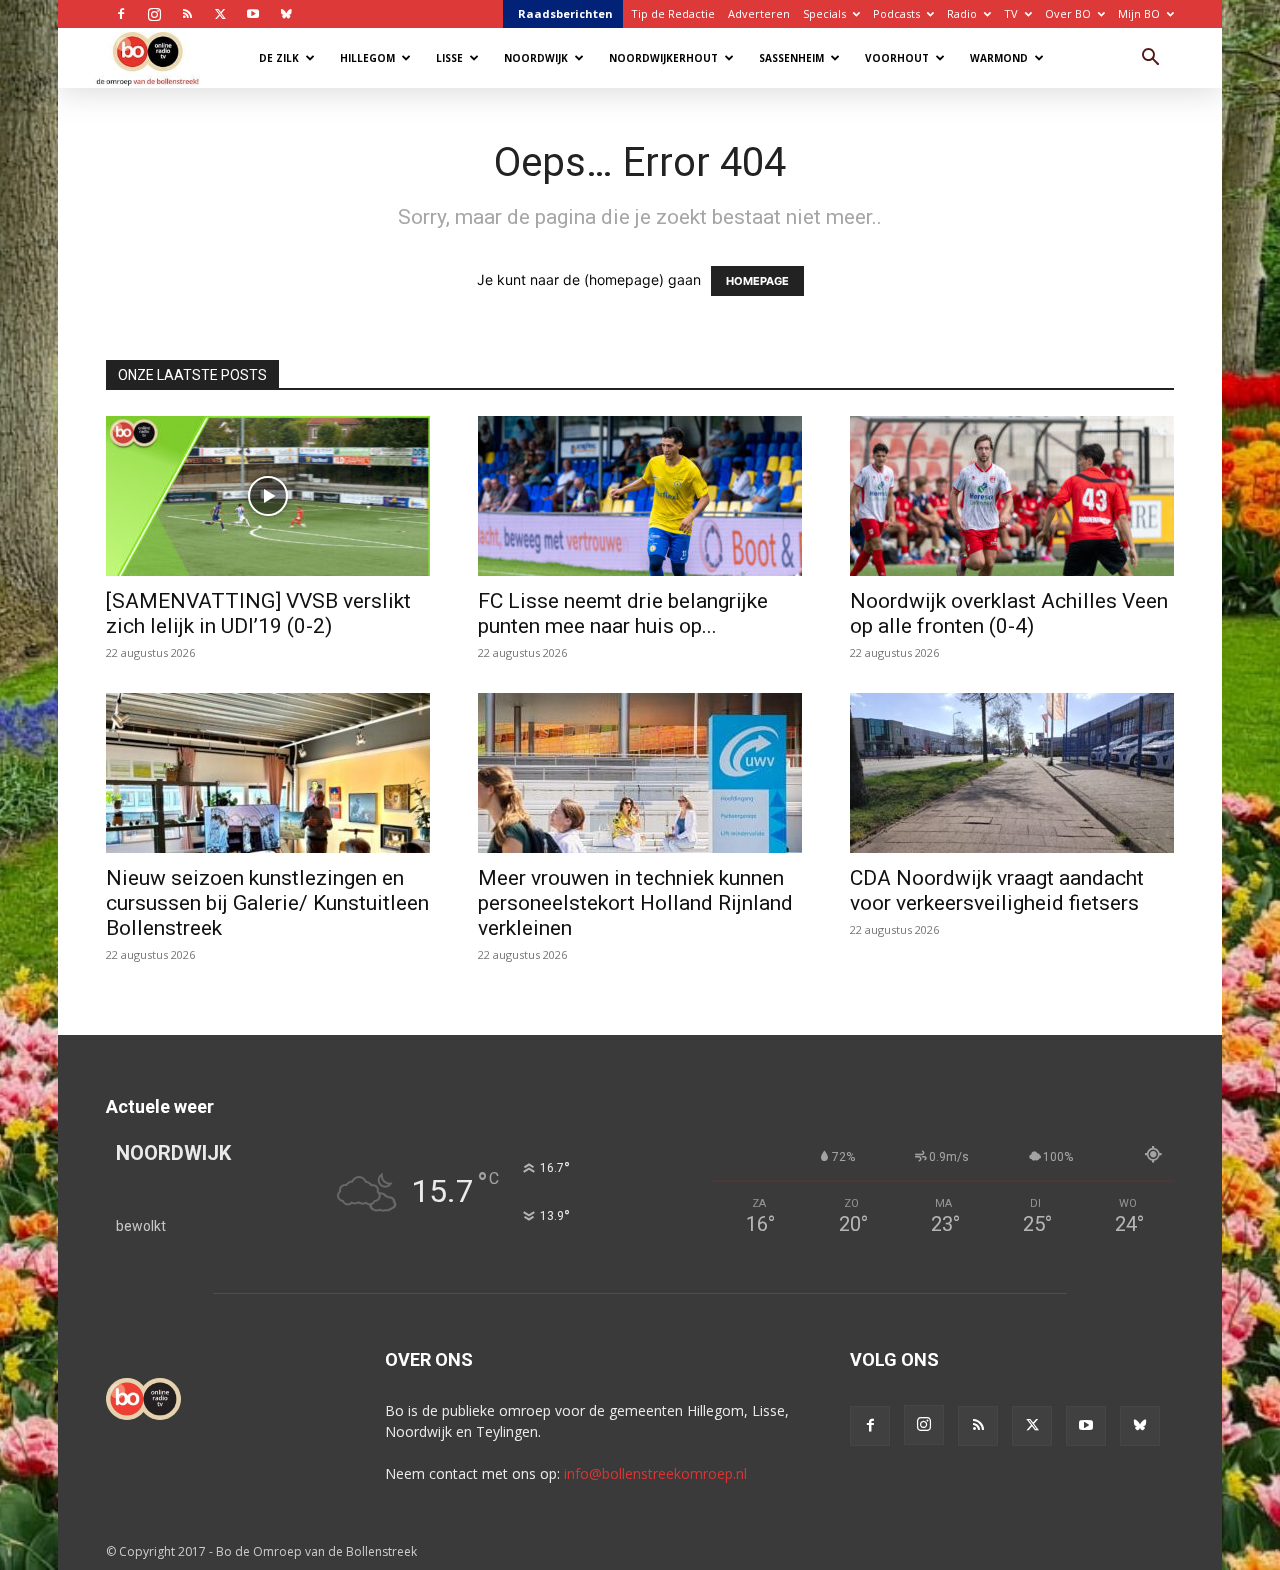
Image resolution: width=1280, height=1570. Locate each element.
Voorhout (897, 58)
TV (1011, 13)
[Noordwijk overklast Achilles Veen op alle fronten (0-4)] (1012, 496)
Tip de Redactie (673, 13)
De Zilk (279, 58)
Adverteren (759, 13)
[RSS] (187, 14)
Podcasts (896, 13)
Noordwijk (536, 58)
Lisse (449, 58)
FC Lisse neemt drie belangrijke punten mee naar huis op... (623, 613)
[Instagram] (154, 14)
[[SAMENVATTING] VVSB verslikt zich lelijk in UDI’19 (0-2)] (268, 496)
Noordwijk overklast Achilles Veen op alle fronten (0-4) (1009, 613)
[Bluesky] (286, 14)
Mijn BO (1139, 13)
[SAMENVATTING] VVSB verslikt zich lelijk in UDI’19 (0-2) (258, 613)
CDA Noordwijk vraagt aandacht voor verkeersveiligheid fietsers (997, 890)
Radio (962, 13)
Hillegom (367, 58)
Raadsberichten (565, 13)
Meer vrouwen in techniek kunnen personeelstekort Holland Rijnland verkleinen (635, 903)
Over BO (1068, 13)
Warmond (999, 58)
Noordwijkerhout (663, 58)
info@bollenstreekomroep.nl (655, 1473)
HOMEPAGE (757, 281)
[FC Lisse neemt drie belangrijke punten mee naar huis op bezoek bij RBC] (640, 496)
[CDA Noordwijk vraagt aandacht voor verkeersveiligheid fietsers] (1012, 773)
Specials (824, 13)
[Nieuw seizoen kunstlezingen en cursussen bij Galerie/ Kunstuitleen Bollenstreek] (268, 773)
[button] (1150, 59)
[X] (220, 14)
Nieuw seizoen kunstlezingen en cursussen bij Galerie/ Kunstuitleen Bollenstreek (267, 903)
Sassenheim (791, 58)
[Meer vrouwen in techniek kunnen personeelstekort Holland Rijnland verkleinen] (640, 773)
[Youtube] (253, 14)
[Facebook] (121, 14)
